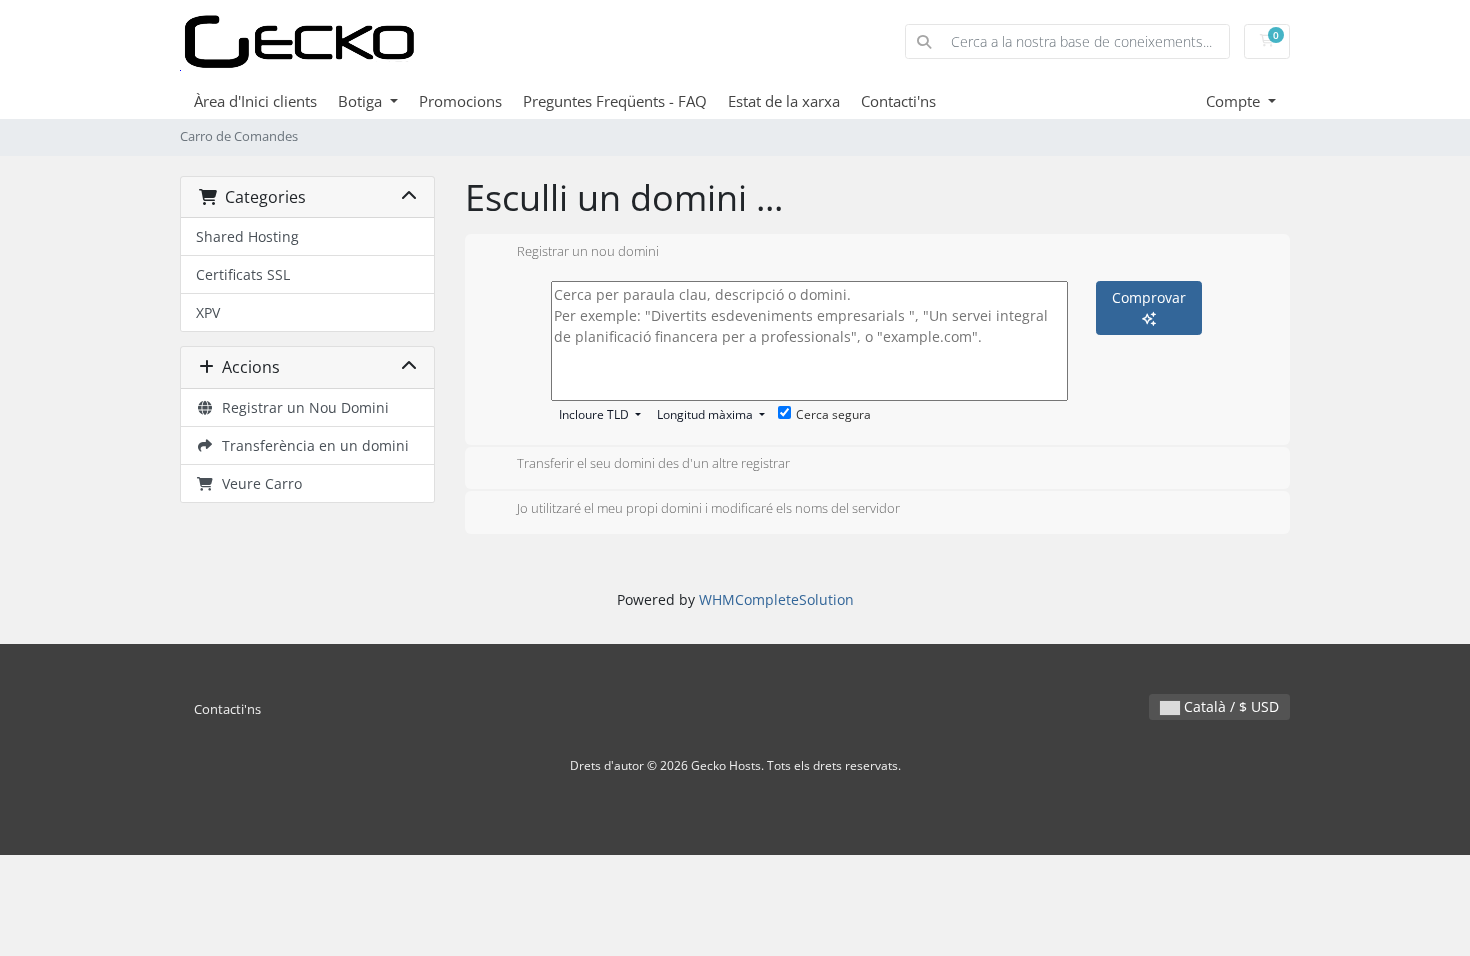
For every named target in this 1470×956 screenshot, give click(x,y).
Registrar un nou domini (588, 251)
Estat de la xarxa (784, 101)
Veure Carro (258, 483)
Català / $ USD (1229, 706)
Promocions (460, 101)
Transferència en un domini (311, 445)
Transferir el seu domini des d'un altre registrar (653, 464)
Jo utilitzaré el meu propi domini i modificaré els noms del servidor (708, 508)
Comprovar (1149, 297)
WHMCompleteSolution (776, 599)
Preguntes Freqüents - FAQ (615, 101)
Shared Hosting (247, 236)
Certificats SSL (243, 274)
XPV (208, 312)
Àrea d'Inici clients (255, 101)
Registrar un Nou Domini (301, 407)
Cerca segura (833, 414)
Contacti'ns (898, 101)
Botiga (362, 101)
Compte (1235, 101)
